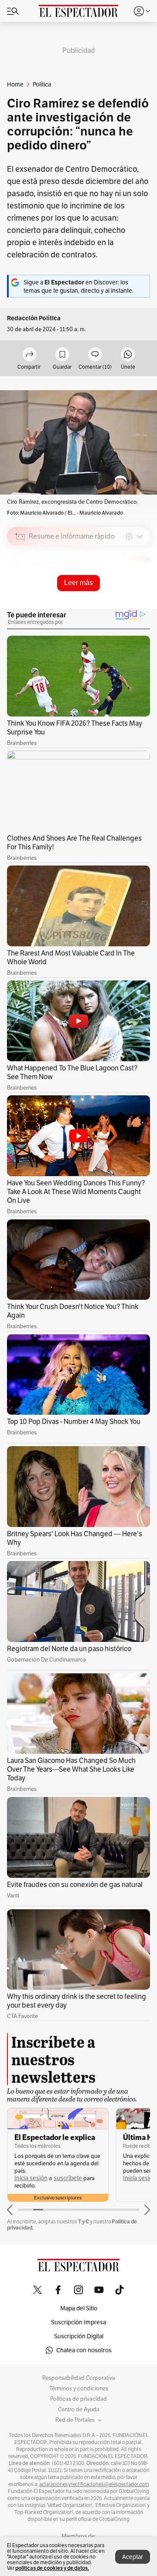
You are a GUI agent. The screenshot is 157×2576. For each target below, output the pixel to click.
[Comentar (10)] (95, 355)
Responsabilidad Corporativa (79, 2378)
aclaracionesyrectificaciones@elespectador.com (94, 2484)
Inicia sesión (31, 2178)
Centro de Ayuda (79, 2410)
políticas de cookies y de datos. (52, 2568)
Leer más (78, 583)
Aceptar (133, 2557)
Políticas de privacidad (78, 2399)
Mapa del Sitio (79, 2308)
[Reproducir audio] (20, 587)
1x (140, 598)
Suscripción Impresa (78, 2322)
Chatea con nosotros (84, 2350)
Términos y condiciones (79, 2389)
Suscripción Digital (79, 2336)
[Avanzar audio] (127, 599)
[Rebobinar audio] (114, 599)
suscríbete (68, 2178)
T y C (84, 2221)
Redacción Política (34, 318)
